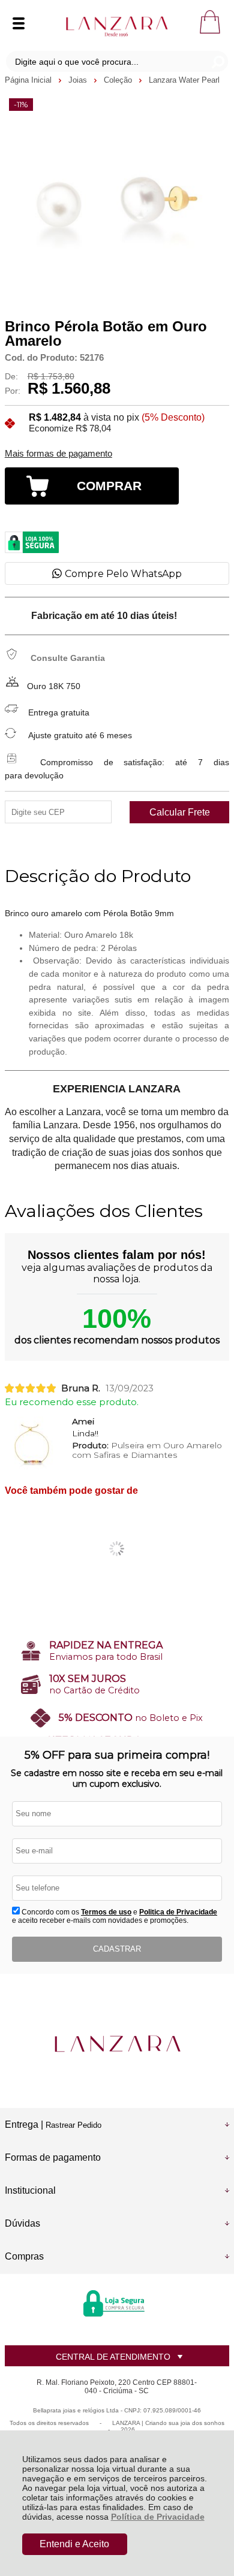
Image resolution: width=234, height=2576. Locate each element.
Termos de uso (106, 1912)
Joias (79, 80)
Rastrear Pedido (73, 2125)
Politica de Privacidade (178, 1912)
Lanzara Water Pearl (184, 80)
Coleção (119, 80)
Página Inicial (29, 80)
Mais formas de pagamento (58, 454)
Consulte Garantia (68, 658)
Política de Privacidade (158, 2517)
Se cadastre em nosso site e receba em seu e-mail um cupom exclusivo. (117, 1778)
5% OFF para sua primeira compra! (117, 1755)
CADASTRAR (117, 1949)
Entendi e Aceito (74, 2544)
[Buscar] (217, 61)
